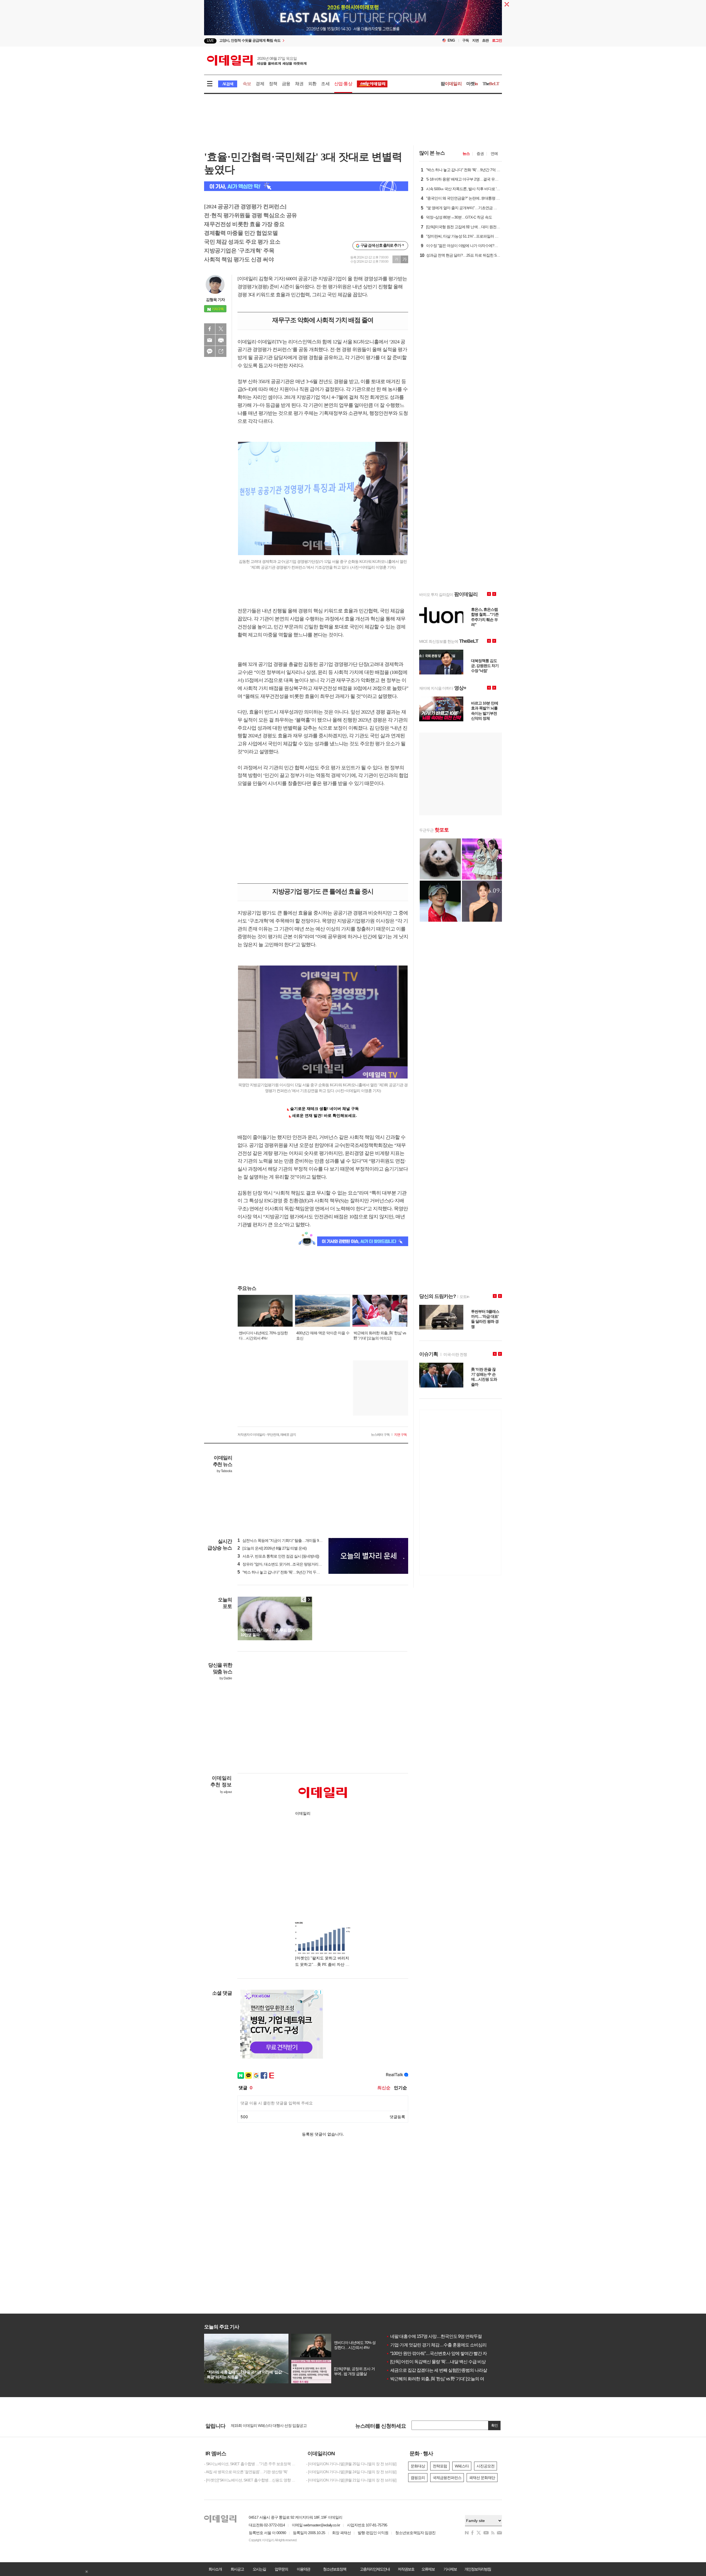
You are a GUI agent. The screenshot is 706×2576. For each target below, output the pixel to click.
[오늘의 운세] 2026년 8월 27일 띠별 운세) (272, 1548)
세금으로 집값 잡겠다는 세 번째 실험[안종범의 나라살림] (439, 2370)
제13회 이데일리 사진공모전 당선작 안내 (263, 2426)
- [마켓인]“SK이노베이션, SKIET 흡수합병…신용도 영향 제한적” (251, 2480)
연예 (494, 154)
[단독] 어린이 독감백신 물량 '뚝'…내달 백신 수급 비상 (436, 2362)
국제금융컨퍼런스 (447, 2478)
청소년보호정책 (335, 2569)
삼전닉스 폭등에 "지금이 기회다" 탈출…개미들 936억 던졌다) (288, 1540)
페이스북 (210, 329)
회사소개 (215, 2569)
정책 (273, 84)
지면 (475, 40)
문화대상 (418, 2466)
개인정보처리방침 (478, 2569)
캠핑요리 (418, 2478)
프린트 (221, 340)
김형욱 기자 (215, 300)
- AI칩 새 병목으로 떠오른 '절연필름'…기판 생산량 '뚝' (246, 2472)
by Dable (226, 1678)
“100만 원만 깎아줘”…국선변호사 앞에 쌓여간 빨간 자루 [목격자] (446, 2353)
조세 (325, 84)
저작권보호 (406, 2569)
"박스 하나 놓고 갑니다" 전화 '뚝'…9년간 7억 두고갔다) (283, 1572)
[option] (353, 21)
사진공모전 (486, 2466)
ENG (451, 40)
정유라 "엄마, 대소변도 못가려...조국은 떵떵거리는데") (283, 1564)
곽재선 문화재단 (482, 2478)
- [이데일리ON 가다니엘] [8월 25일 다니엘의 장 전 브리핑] (351, 2464)
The (491, 84)
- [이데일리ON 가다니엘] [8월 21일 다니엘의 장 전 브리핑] (351, 2480)
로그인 (497, 40)
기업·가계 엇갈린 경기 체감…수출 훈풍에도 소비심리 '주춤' (441, 2345)
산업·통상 (343, 84)
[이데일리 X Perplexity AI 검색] (306, 186)
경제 (260, 84)
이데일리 (257, 60)
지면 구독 (400, 1435)
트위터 (221, 329)
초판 (485, 40)
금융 (286, 84)
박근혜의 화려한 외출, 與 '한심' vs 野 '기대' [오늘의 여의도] (440, 2379)
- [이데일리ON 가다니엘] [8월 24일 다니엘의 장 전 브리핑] (351, 2472)
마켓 (472, 84)
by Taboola (224, 1471)
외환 (312, 84)
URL (221, 351)
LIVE (210, 41)
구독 (466, 40)
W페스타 (462, 2466)
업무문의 (281, 2569)
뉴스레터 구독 (380, 1435)
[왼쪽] (304, 1599)
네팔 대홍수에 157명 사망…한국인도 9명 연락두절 (434, 2336)
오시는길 (259, 2569)
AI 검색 (228, 84)
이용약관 (303, 2569)
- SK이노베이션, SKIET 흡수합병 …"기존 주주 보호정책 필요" (251, 2464)
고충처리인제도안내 (375, 2569)
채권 (299, 84)
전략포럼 (440, 2466)
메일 (210, 340)
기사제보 (450, 2569)
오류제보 (428, 2569)
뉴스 (466, 154)
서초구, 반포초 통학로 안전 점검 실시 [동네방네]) (278, 1556)
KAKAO (210, 351)
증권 (480, 154)
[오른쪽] (309, 1599)
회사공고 (237, 2569)
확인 (494, 2425)
